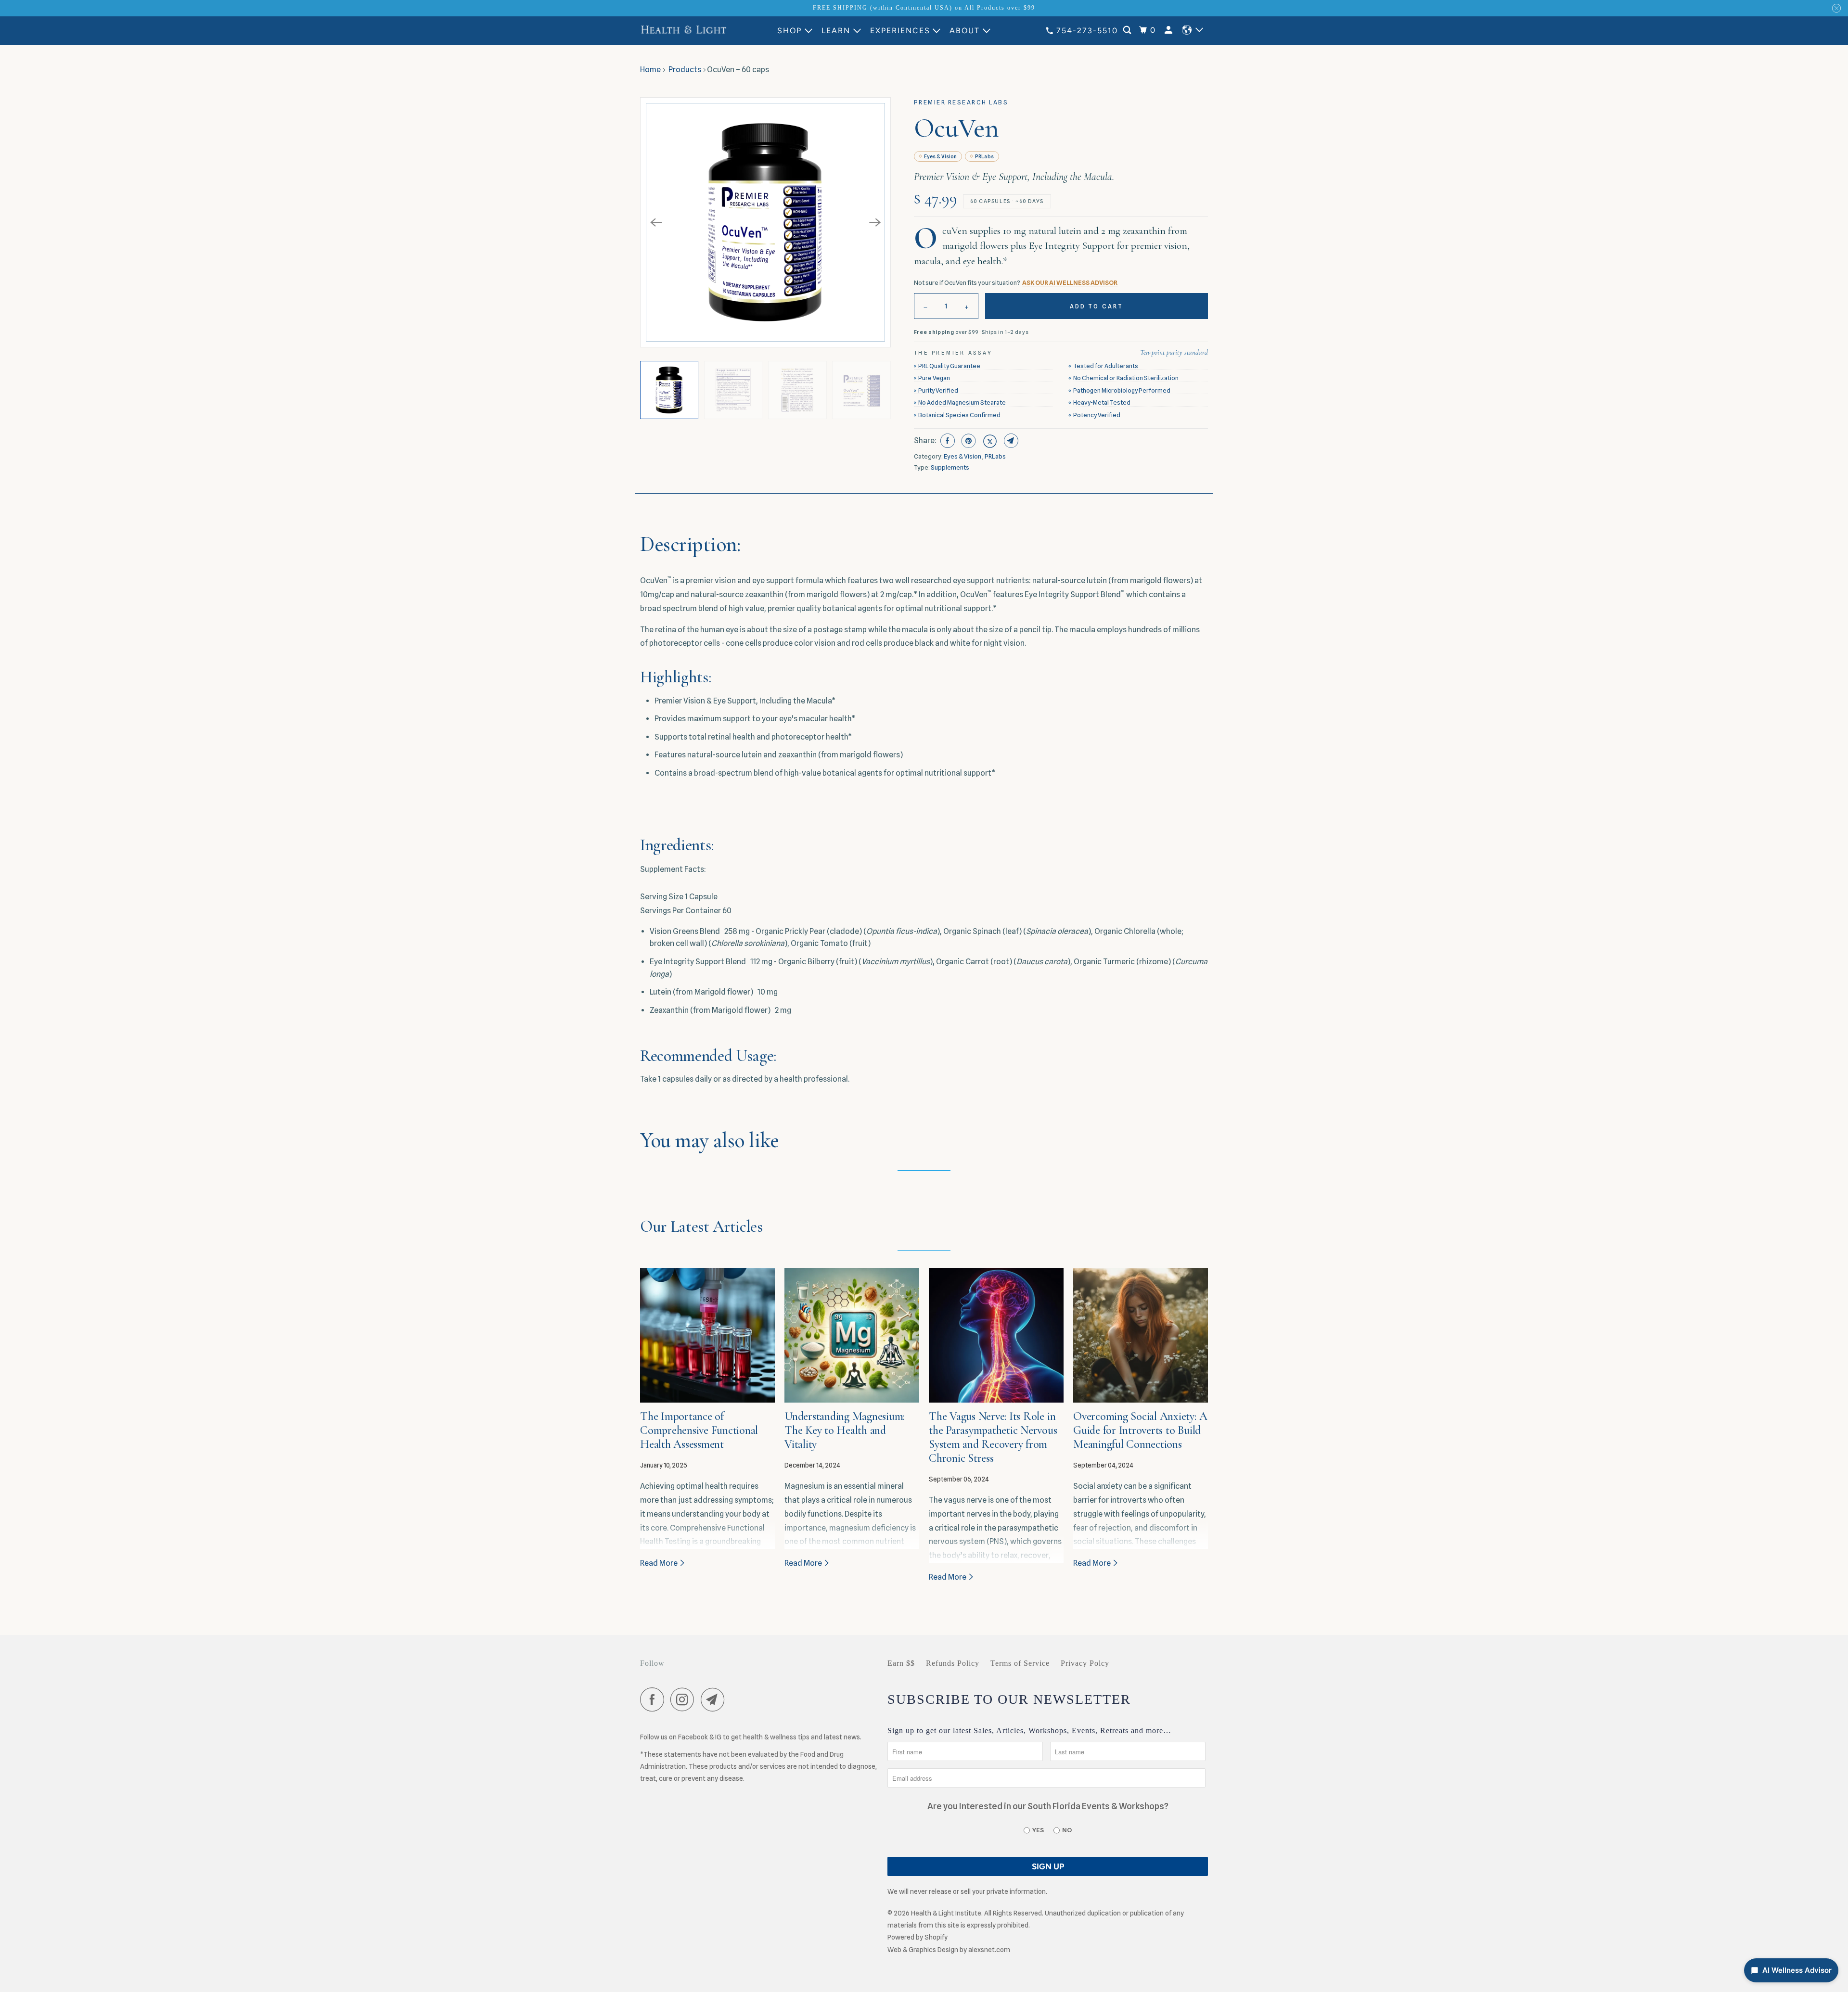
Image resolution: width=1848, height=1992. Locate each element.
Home (650, 70)
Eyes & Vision (940, 156)
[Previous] (656, 222)
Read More (660, 1563)
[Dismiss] (1836, 8)
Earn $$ (901, 1663)
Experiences (900, 31)
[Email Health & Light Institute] (715, 1701)
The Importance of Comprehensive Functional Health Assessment (699, 1430)
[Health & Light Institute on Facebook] (654, 1701)
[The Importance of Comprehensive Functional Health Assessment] (707, 1335)
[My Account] (1170, 30)
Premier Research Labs (961, 102)
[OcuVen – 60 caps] (765, 223)
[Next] (875, 222)
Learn (836, 31)
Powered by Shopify (918, 1937)
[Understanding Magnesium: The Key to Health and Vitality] (852, 1335)
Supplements (950, 467)
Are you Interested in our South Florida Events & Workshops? (1048, 1806)
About (965, 31)
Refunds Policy (953, 1663)
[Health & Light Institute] (683, 30)
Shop (789, 31)
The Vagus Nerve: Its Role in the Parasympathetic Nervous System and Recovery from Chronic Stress (993, 1437)
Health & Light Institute (946, 1913)
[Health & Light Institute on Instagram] (685, 1701)
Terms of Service (1020, 1663)
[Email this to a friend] (1010, 441)
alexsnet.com (989, 1950)
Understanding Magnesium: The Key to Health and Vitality (845, 1430)
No (1067, 1830)
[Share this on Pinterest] (968, 441)
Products (685, 70)
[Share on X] (989, 441)
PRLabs (984, 156)
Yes (1038, 1830)
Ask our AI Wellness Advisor (1070, 282)
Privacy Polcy (1085, 1663)
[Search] (1128, 30)
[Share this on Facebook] (946, 441)
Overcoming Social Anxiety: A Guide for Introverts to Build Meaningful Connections (1140, 1430)
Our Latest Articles (701, 1227)
